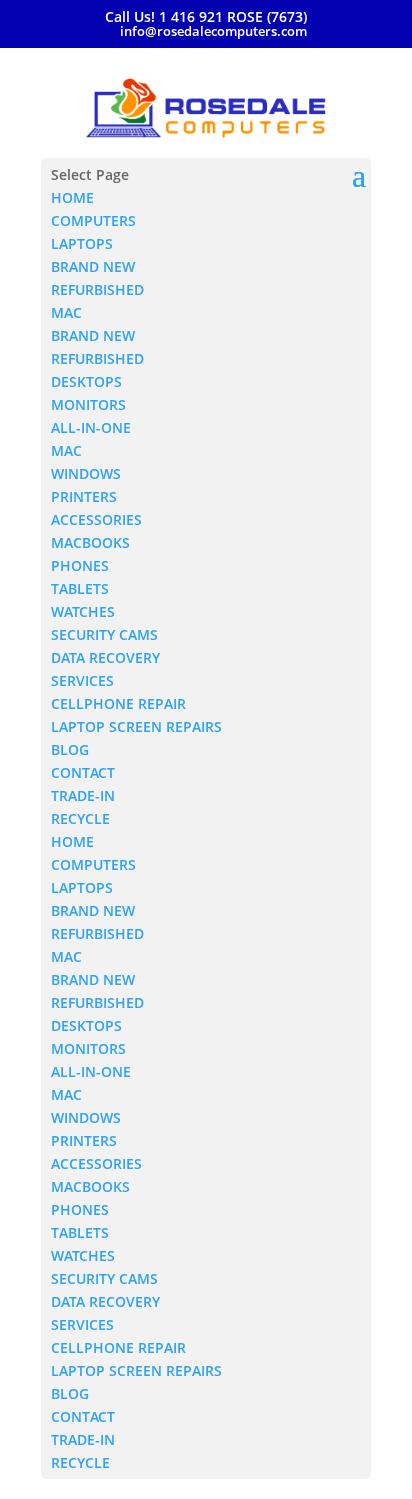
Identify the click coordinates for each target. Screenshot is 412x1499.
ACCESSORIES (96, 519)
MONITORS (88, 404)
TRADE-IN (83, 795)
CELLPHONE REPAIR (118, 703)
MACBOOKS (90, 542)
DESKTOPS (86, 381)
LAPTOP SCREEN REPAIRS (136, 726)
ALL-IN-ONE (91, 427)
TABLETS (80, 588)
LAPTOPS (82, 243)
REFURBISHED (97, 289)
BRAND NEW (93, 266)
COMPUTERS (93, 220)
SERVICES (82, 680)
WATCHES (83, 611)
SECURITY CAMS (104, 634)
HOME (72, 197)
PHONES (80, 565)
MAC (66, 312)
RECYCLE (80, 818)
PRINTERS (84, 496)
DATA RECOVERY (105, 657)
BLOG (70, 749)
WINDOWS (86, 473)
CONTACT (83, 772)
